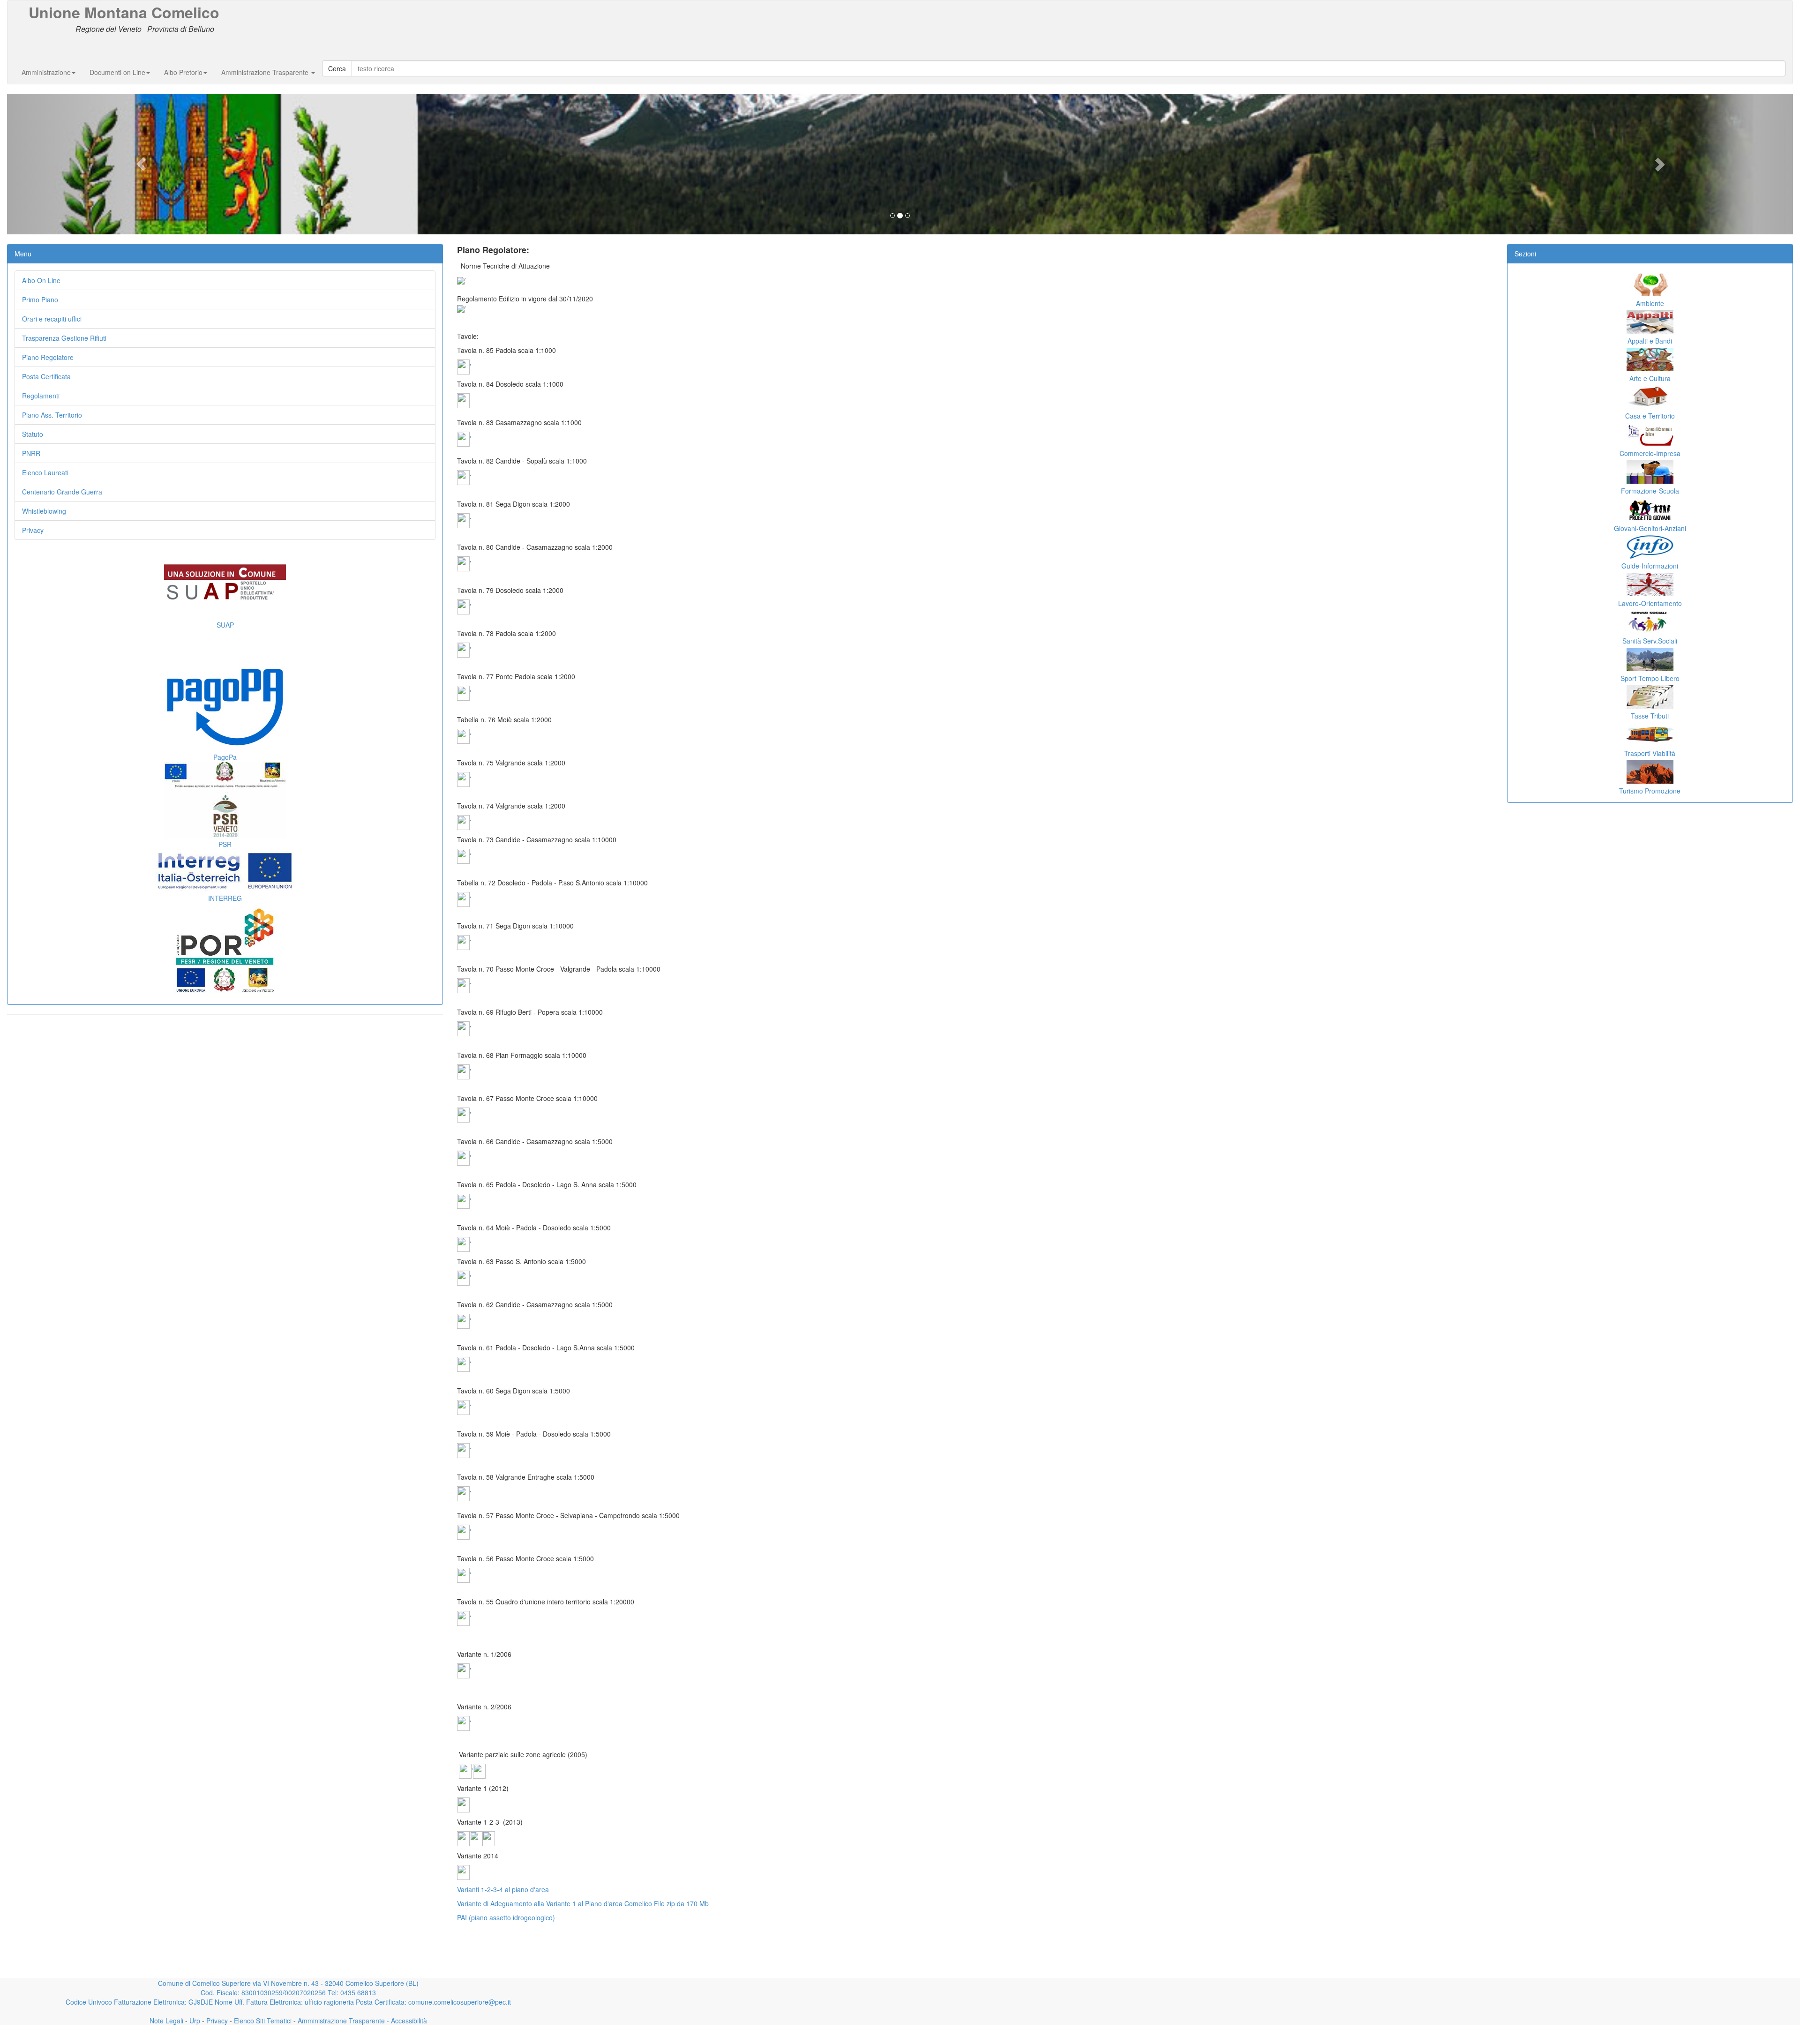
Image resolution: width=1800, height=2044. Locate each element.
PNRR (31, 453)
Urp (194, 2021)
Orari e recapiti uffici (52, 319)
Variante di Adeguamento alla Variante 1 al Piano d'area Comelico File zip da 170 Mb (583, 1903)
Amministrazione (46, 72)
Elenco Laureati (45, 472)
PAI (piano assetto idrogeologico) (506, 1917)
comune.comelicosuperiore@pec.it (460, 2002)
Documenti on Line (117, 72)
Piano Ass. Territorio (52, 415)
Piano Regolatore (48, 357)
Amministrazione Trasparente (266, 72)
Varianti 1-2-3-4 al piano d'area (503, 1889)
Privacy (33, 530)
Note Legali (166, 2021)
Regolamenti (41, 396)
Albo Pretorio (183, 72)
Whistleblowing (44, 511)
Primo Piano (40, 299)
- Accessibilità (406, 2021)
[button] (141, 164)
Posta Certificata (46, 376)
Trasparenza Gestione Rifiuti (64, 338)
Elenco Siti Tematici (262, 2021)
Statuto (33, 434)
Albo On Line (41, 280)
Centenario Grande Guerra (62, 492)
